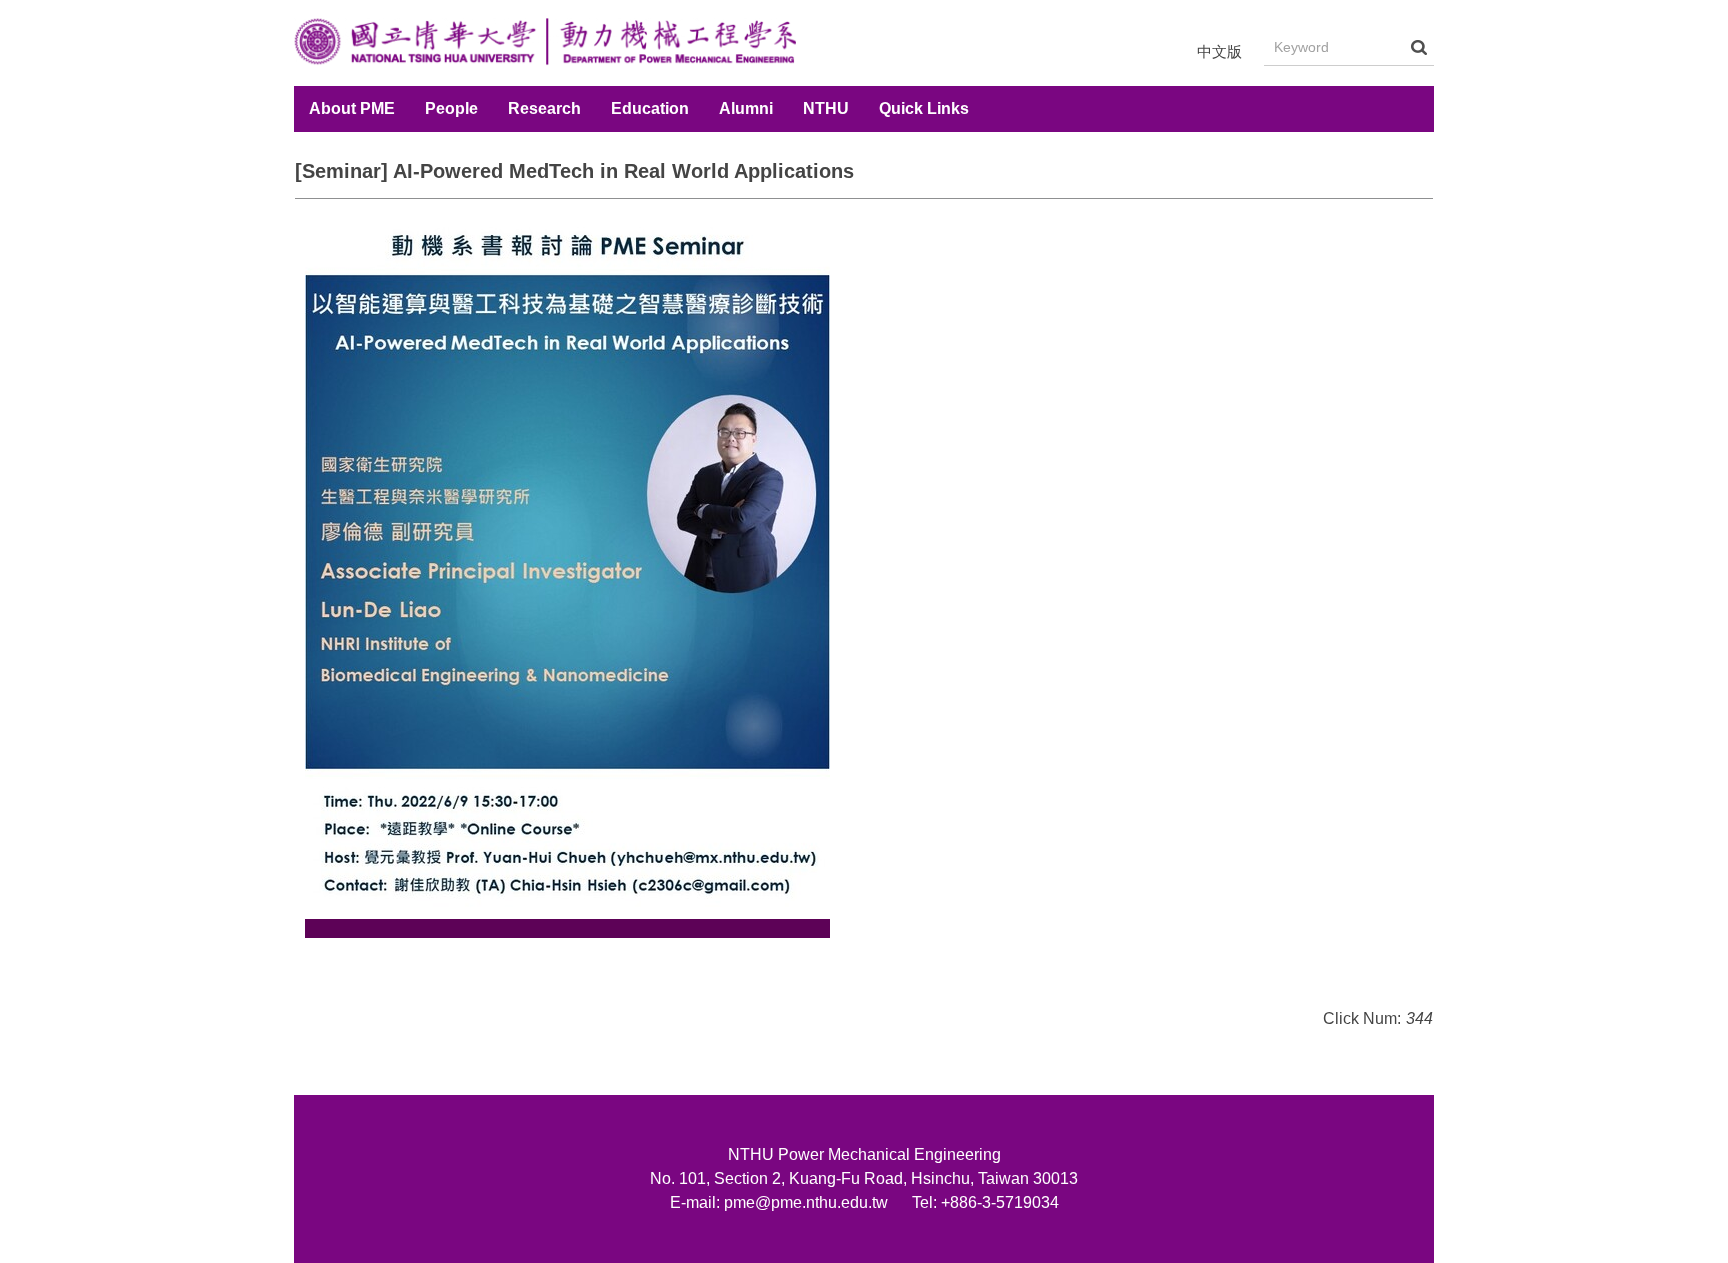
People (451, 108)
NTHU (826, 108)
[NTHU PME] (545, 43)
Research (544, 108)
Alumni (746, 108)
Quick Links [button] (924, 108)
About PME (352, 108)
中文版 (1219, 51)
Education (650, 108)
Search (1419, 47)
